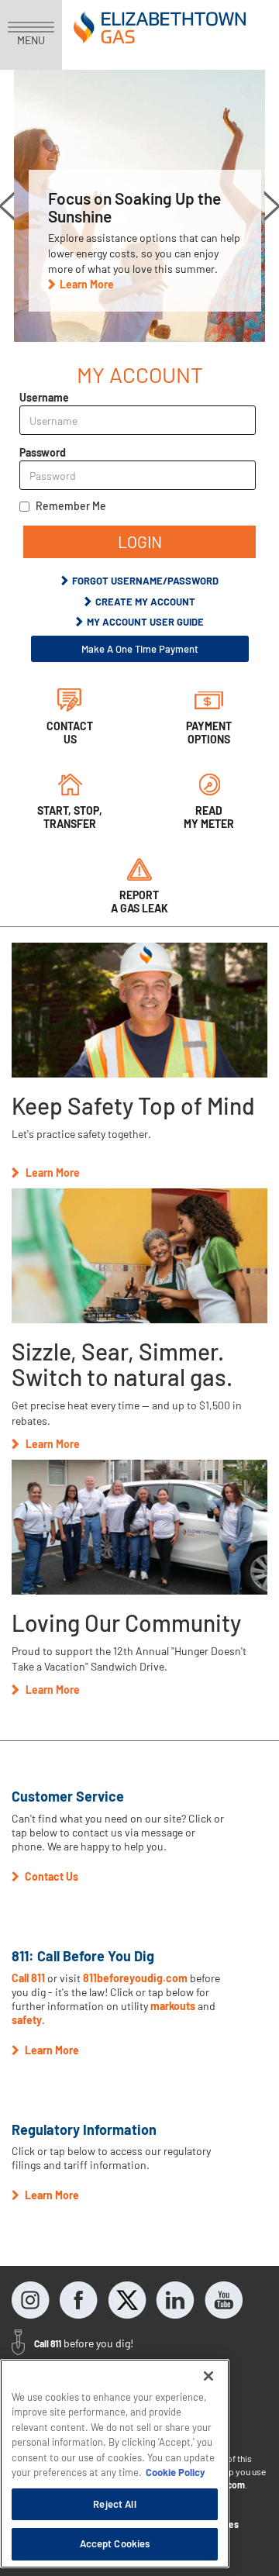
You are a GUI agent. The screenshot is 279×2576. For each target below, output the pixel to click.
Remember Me (71, 506)
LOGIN (140, 541)
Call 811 (29, 1978)
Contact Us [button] (50, 1876)
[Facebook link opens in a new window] (79, 2300)
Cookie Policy (176, 2472)
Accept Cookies (115, 2543)
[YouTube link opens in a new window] (223, 2300)
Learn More (53, 1172)
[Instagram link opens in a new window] (31, 2300)
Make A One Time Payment (140, 649)
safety (27, 2020)
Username (44, 397)
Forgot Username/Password (145, 581)
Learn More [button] (87, 284)
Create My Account (145, 602)
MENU (31, 40)
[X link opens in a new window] (127, 2300)
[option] (139, 206)
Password (43, 452)
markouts (173, 2006)
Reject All (114, 2504)
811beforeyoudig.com (135, 1978)
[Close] (208, 2376)
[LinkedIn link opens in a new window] (175, 2300)
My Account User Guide (145, 622)
